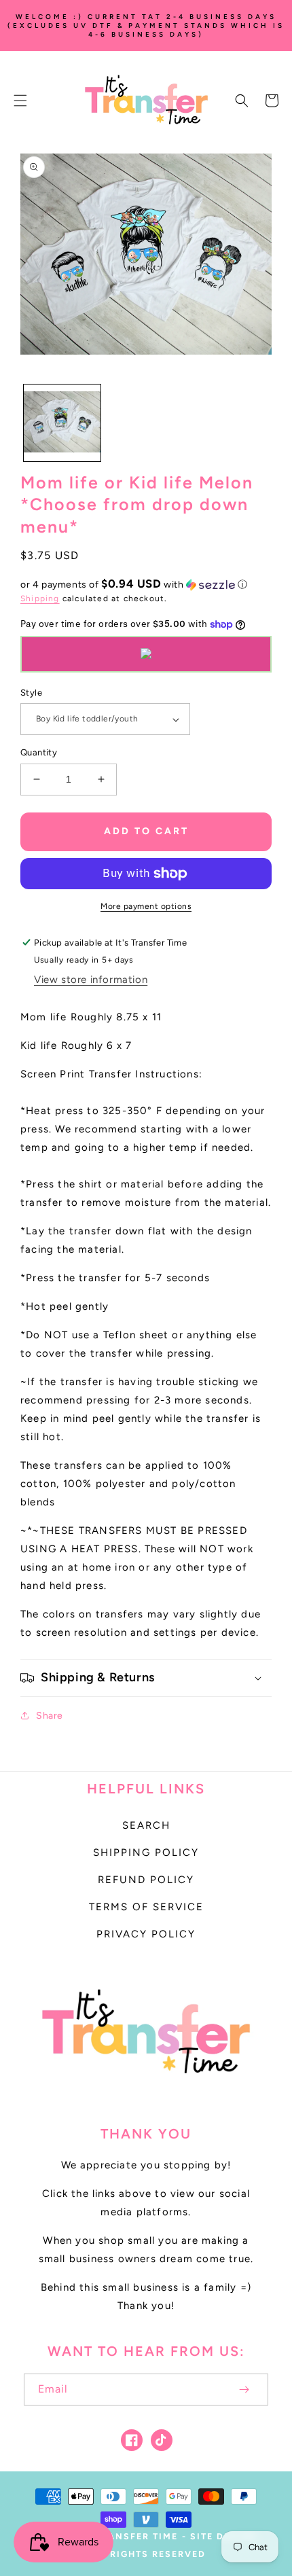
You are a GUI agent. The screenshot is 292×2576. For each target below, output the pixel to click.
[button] (20, 101)
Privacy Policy (146, 1934)
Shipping (40, 598)
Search (146, 1825)
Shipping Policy (146, 1853)
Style (31, 693)
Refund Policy (146, 1880)
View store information (91, 980)
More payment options (146, 906)
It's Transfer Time (125, 2536)
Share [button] (50, 1716)
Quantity (39, 752)
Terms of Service (146, 1907)
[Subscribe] (244, 2390)
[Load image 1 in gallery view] (62, 423)
